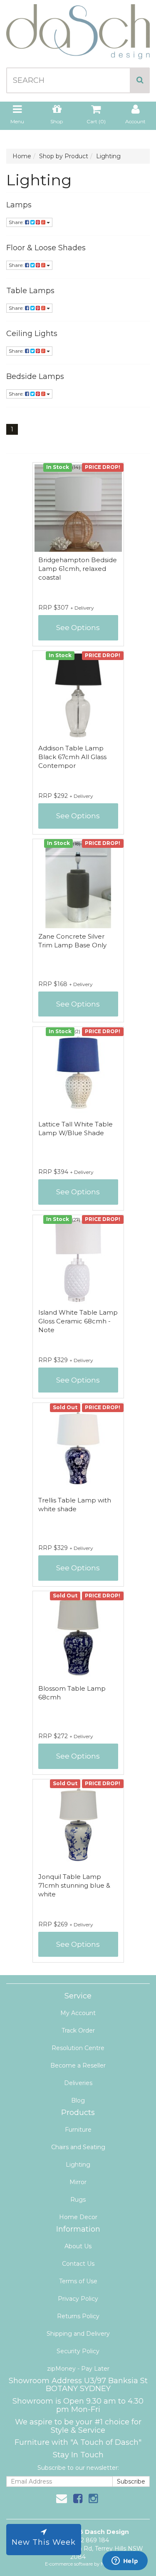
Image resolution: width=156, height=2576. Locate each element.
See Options (78, 628)
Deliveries (78, 2083)
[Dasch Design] (78, 29)
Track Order (78, 2030)
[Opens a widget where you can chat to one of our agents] (125, 2561)
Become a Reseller (78, 2065)
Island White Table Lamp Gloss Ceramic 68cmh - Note (78, 1321)
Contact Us (78, 2264)
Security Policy (78, 2351)
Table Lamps (30, 291)
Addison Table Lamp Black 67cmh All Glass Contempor (72, 757)
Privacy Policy (78, 2299)
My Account (78, 2013)
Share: (17, 222)
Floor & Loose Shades (46, 248)
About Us (78, 2246)
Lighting (108, 156)
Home (22, 156)
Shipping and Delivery (78, 2334)
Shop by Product (64, 156)
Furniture (78, 2130)
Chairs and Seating (78, 2147)
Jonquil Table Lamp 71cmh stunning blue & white (74, 1885)
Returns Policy (78, 2316)
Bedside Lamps (35, 376)
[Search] (140, 80)
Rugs (78, 2200)
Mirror (78, 2182)
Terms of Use (78, 2281)
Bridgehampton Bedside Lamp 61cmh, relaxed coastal (78, 569)
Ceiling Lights (32, 334)
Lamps (19, 205)
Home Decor (78, 2217)
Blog (78, 2100)
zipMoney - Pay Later (78, 2369)
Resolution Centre (78, 2048)
